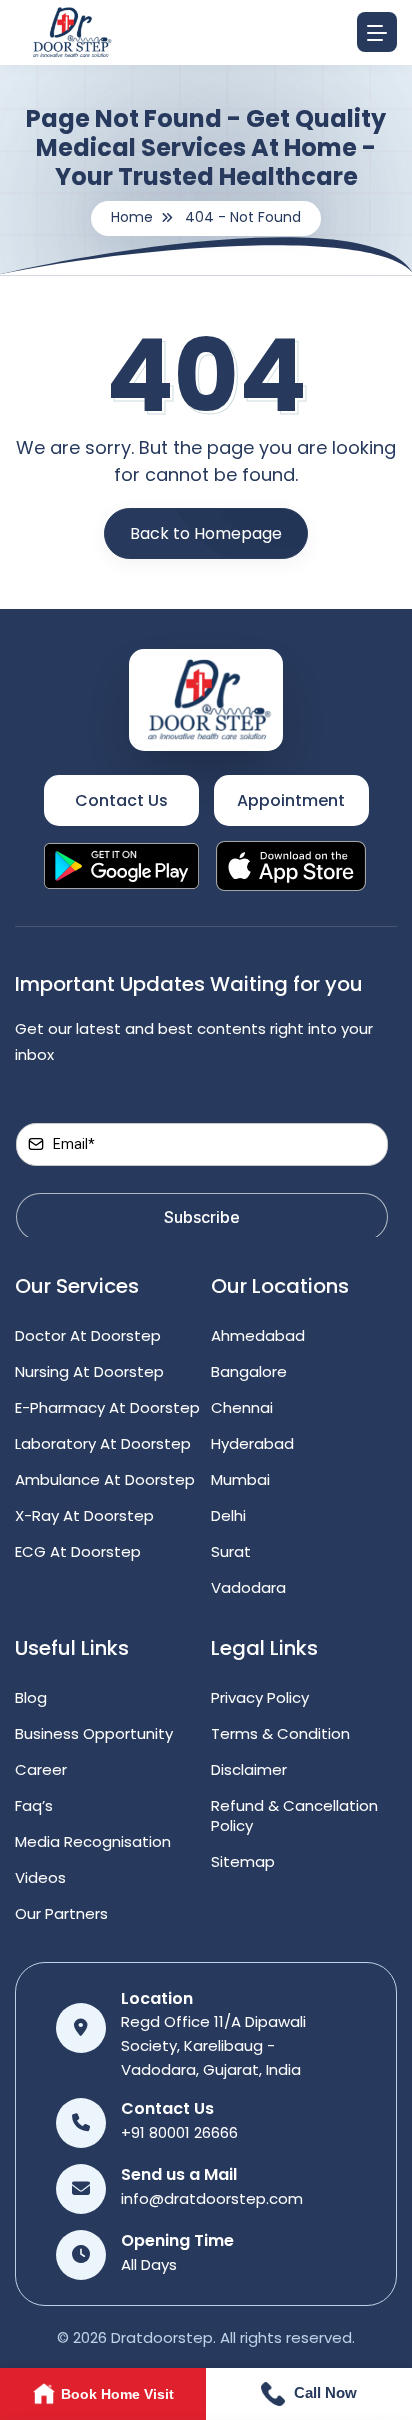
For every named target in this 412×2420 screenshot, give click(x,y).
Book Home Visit (117, 2394)
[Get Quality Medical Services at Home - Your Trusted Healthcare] (206, 699)
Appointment (291, 800)
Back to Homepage (206, 533)
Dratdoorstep (162, 2337)
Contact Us (121, 800)
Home (132, 217)
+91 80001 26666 (179, 2132)
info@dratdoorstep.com (212, 2198)
